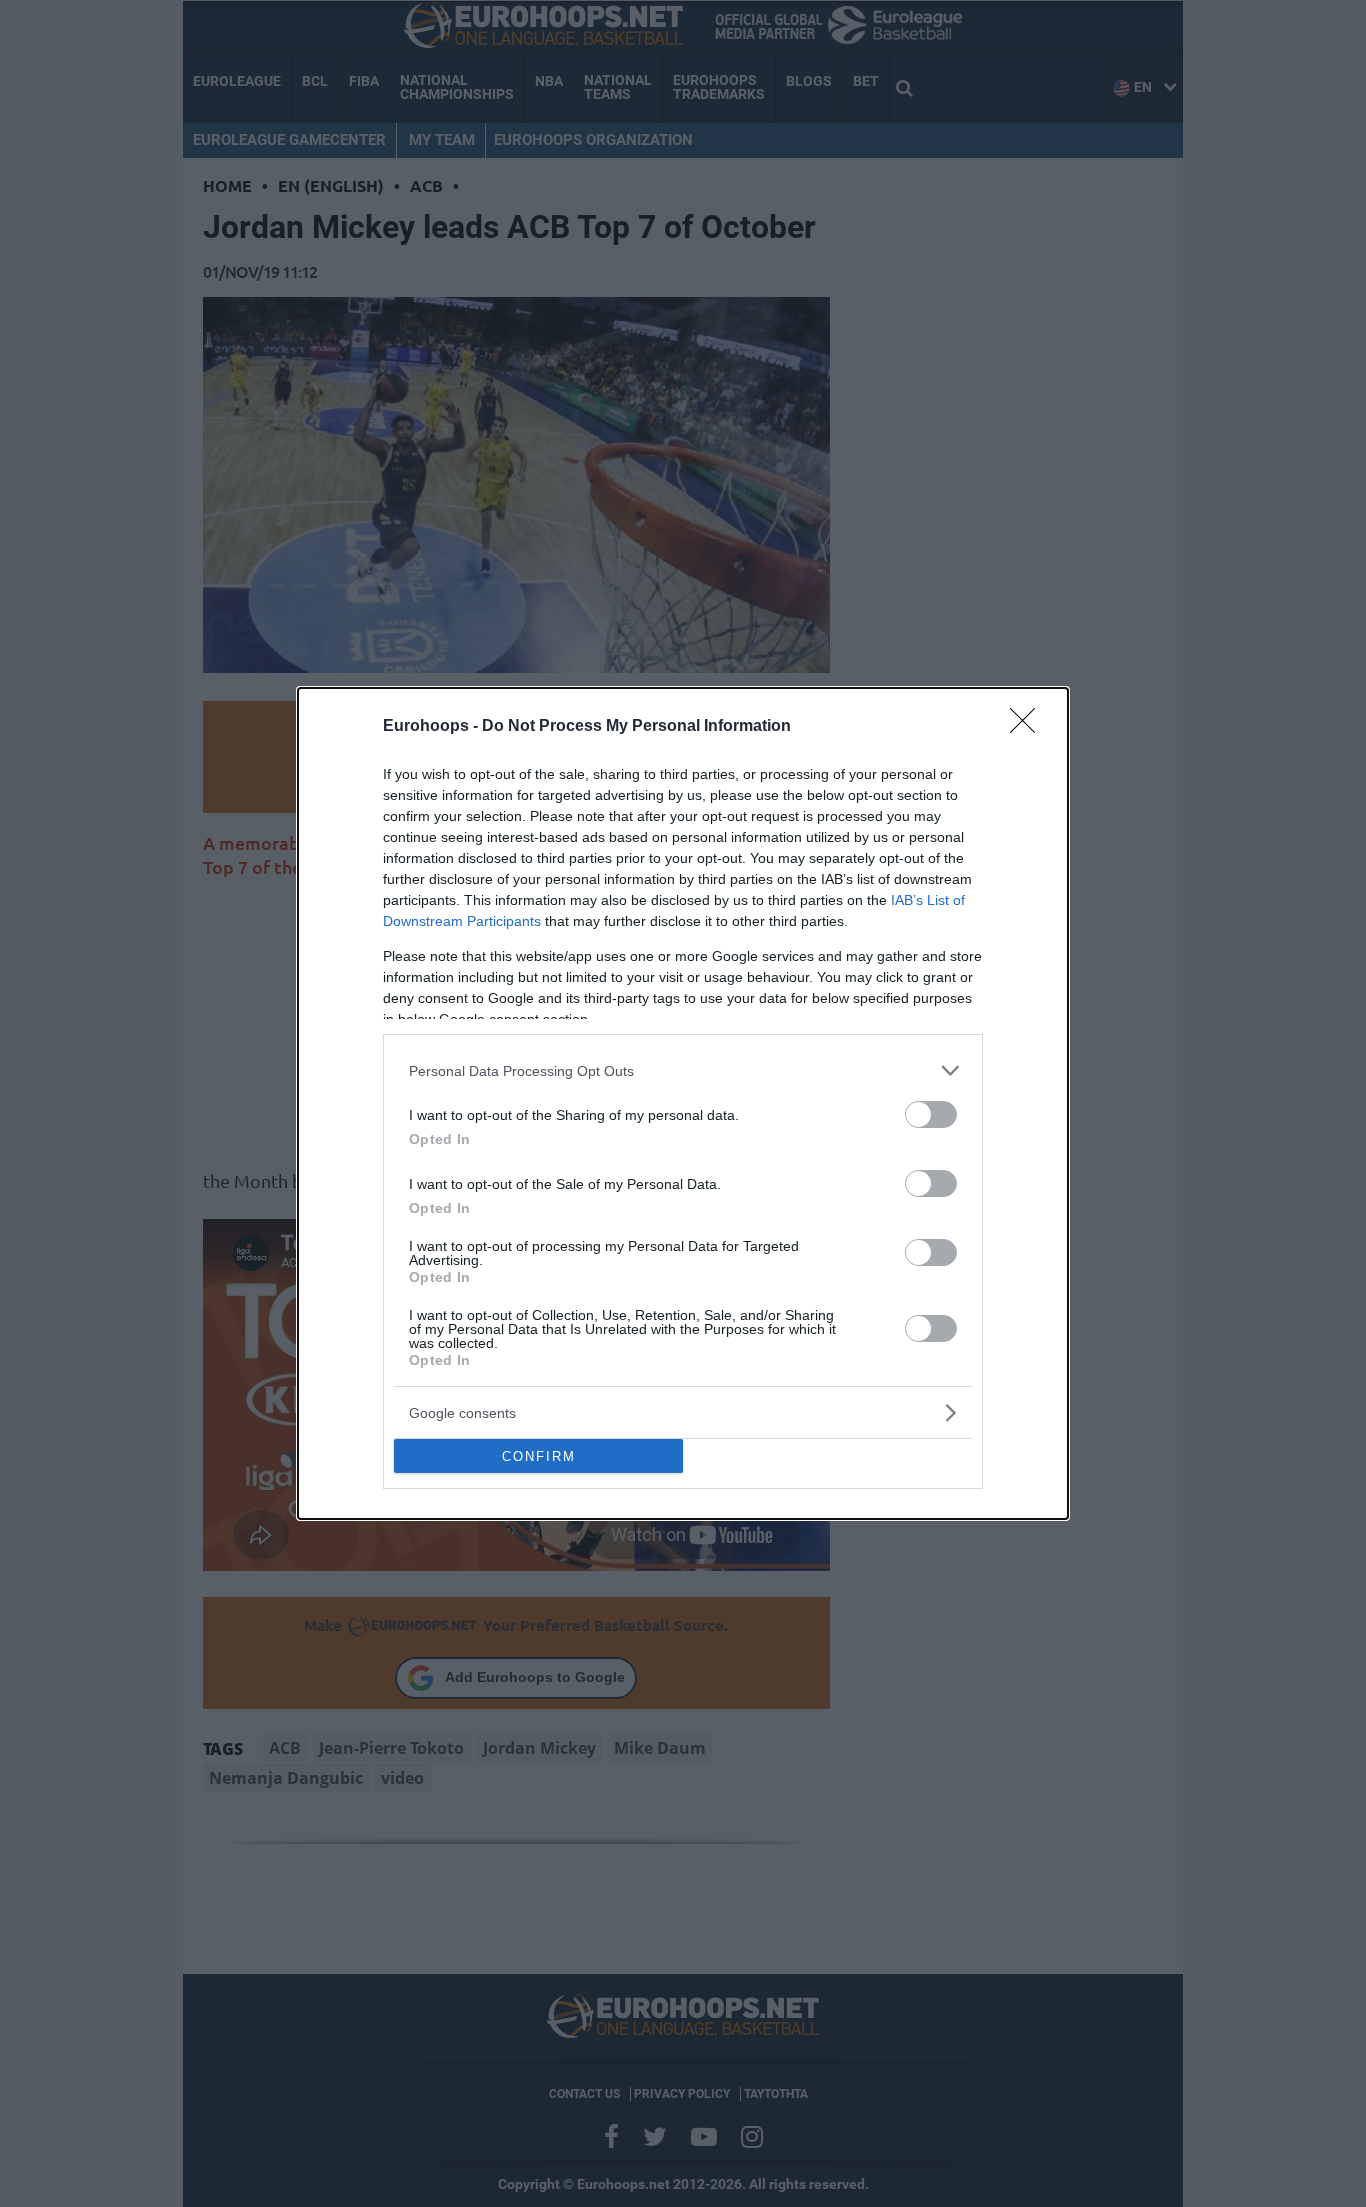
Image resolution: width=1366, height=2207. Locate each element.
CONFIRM (539, 1456)
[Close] (1029, 727)
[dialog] (683, 1103)
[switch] (931, 1114)
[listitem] (683, 1070)
